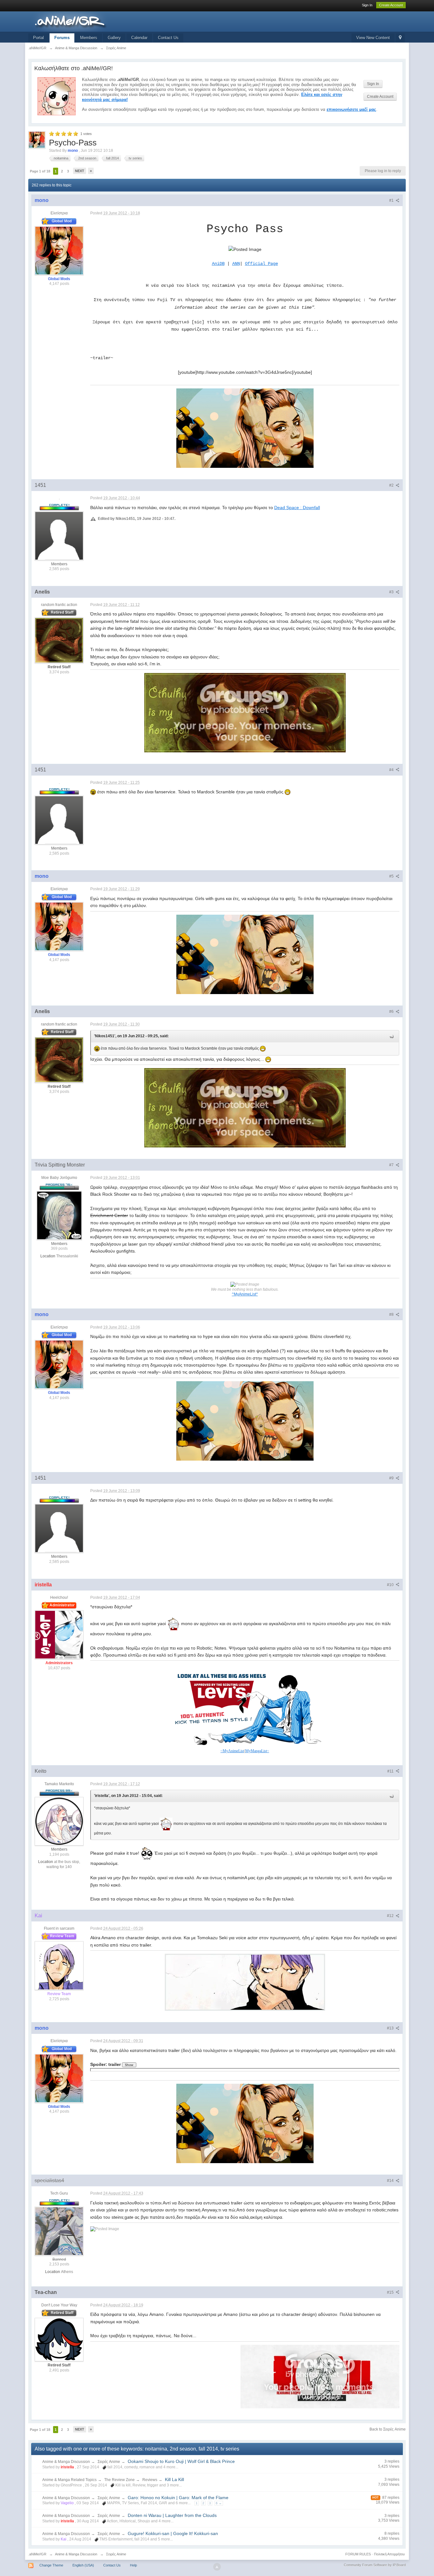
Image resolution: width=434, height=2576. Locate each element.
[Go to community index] (85, 21)
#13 (391, 2028)
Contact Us (168, 38)
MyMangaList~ (257, 1751)
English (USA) (83, 2565)
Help (133, 2565)
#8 (392, 1315)
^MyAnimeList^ (245, 1294)
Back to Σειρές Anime (388, 2429)
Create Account (391, 5)
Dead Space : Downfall (297, 508)
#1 (392, 200)
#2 (392, 485)
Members (89, 38)
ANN (236, 264)
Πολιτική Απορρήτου (389, 2554)
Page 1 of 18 (40, 171)
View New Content (373, 38)
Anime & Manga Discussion (66, 2462)
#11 (391, 1771)
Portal (38, 38)
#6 (392, 1012)
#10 (391, 1585)
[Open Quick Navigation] (400, 38)
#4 (392, 770)
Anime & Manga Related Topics (69, 2480)
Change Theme (51, 2565)
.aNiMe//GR (37, 2554)
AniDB (218, 264)
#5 (392, 876)
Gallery (114, 38)
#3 (392, 592)
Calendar (139, 38)
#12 (391, 1916)
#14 (391, 2181)
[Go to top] (217, 2567)
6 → (219, 2503)
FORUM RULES (358, 2554)
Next (80, 171)
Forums (62, 38)
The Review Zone (119, 2480)
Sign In (367, 5)
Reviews (150, 2480)
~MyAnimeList (232, 1751)
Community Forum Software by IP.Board (375, 2565)
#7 (392, 1165)
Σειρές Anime (109, 2462)
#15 (391, 2292)
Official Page (261, 264)
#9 (392, 1478)
